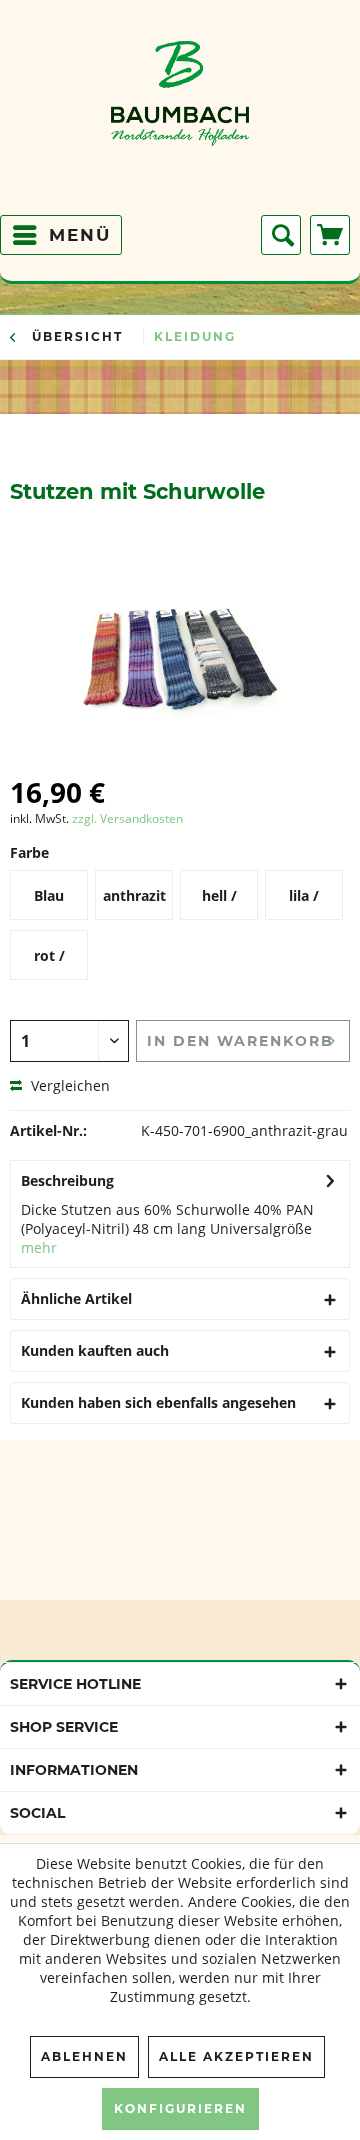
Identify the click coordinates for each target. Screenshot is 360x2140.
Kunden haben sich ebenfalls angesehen (158, 1402)
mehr (39, 1247)
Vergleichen (68, 1085)
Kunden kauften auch (95, 1350)
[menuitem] (61, 235)
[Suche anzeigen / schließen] (281, 235)
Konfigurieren (180, 2108)
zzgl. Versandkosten (127, 818)
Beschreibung (67, 1180)
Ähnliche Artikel (76, 1298)
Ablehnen (84, 2056)
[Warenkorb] (330, 235)
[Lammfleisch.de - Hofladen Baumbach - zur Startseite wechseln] (180, 115)
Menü (80, 235)
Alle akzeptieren (236, 2056)
